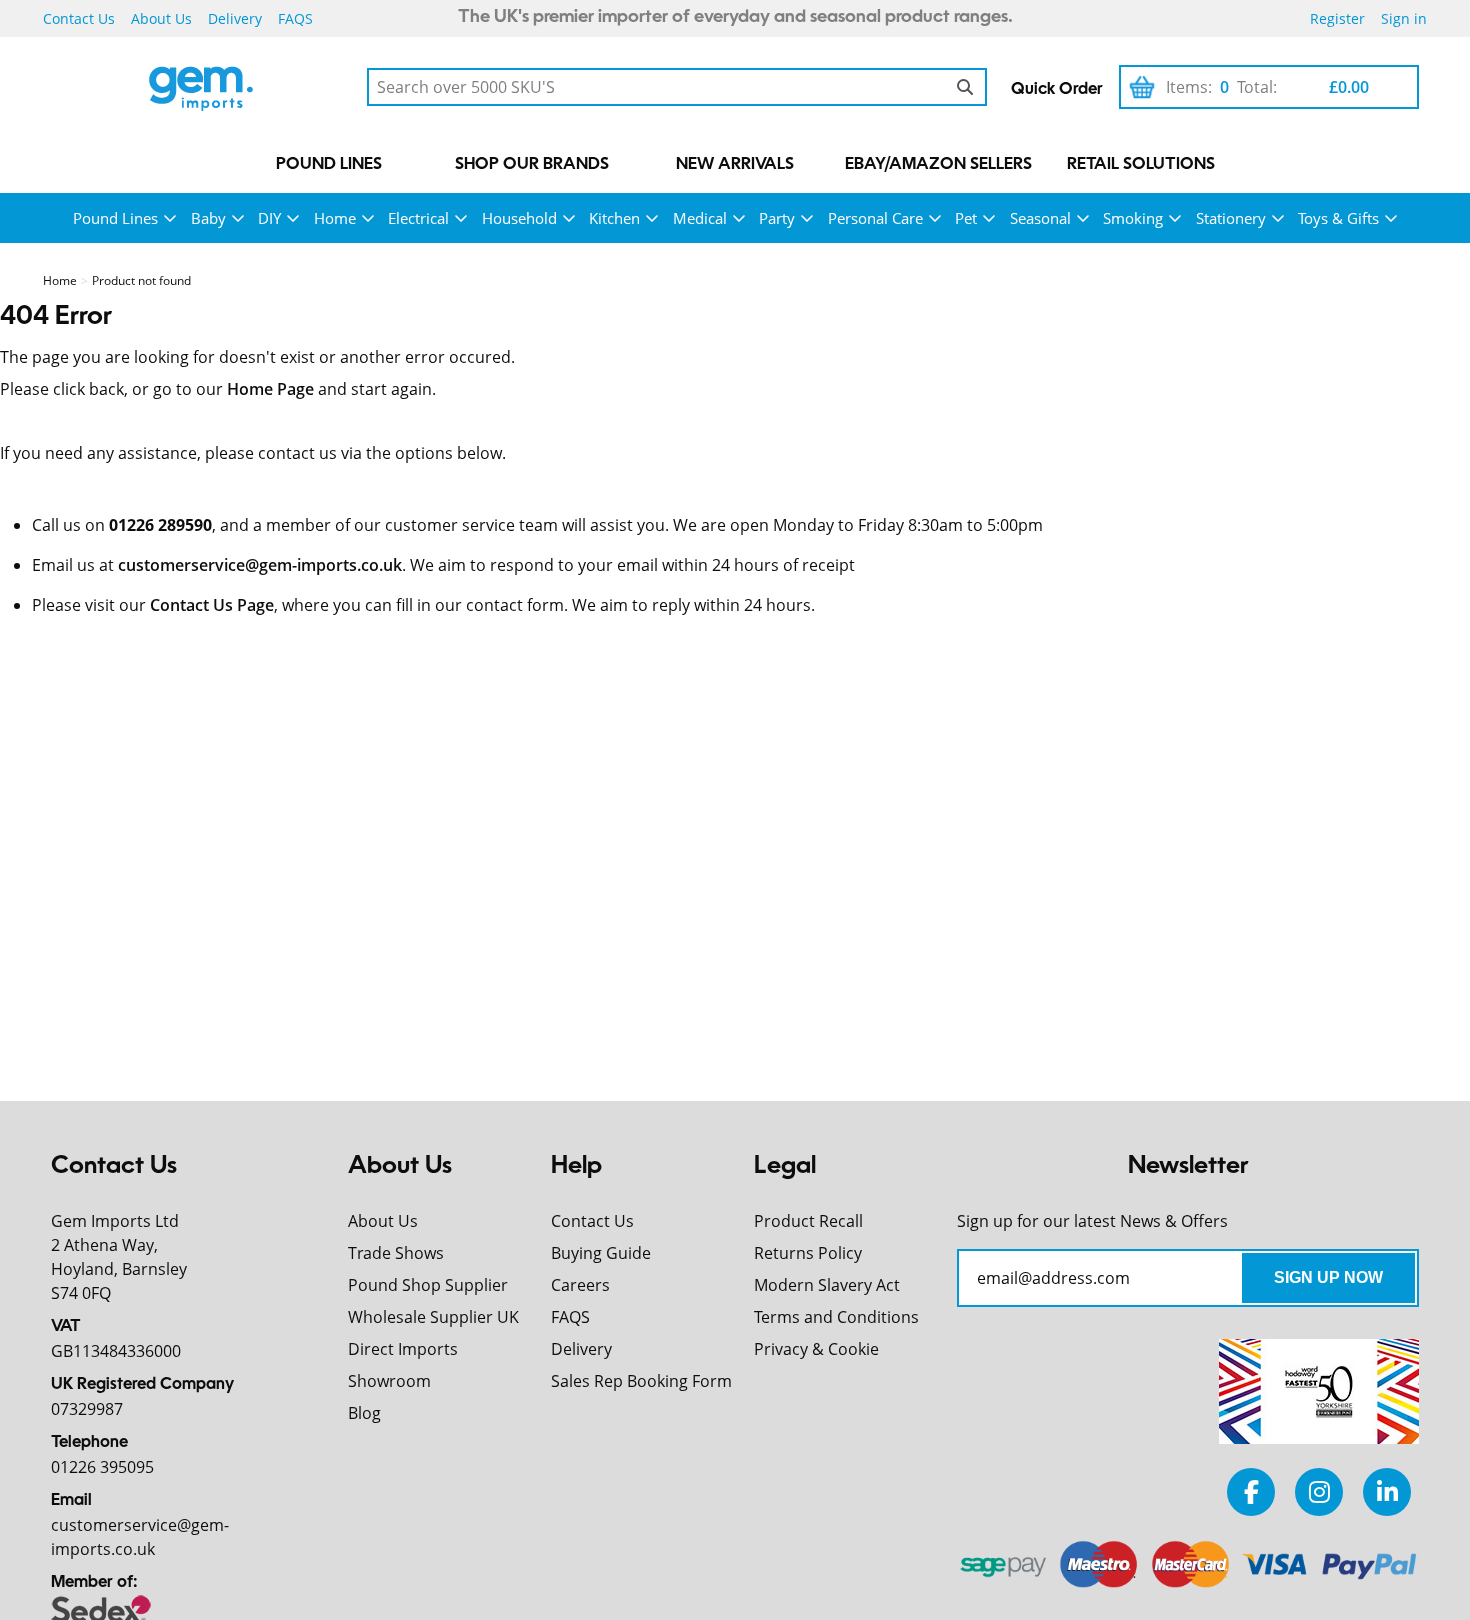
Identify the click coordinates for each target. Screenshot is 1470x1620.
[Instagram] (1319, 1491)
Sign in (1404, 18)
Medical (700, 218)
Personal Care (875, 218)
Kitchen (614, 218)
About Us (161, 18)
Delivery (235, 18)
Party (777, 218)
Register (1337, 18)
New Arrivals (735, 165)
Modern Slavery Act (827, 1285)
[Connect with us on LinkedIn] (1387, 1491)
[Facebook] (1251, 1491)
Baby (208, 218)
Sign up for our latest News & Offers (1092, 1221)
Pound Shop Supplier (428, 1285)
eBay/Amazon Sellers (938, 165)
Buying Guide (601, 1253)
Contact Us (79, 18)
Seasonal (1040, 218)
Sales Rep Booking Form (641, 1381)
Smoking (1133, 218)
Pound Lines (329, 165)
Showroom (389, 1381)
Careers (580, 1285)
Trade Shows (396, 1253)
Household (519, 218)
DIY (269, 218)
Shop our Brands (532, 165)
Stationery (1231, 218)
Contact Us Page (212, 605)
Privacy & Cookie (816, 1349)
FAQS (295, 18)
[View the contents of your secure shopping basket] (1142, 87)
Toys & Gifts (1338, 218)
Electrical (418, 218)
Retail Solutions (1141, 165)
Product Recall (808, 1221)
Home (335, 218)
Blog (364, 1413)
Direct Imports (403, 1349)
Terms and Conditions (836, 1317)
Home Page (270, 389)
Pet (966, 218)
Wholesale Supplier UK (433, 1317)
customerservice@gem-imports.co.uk (260, 565)
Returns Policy (808, 1253)
